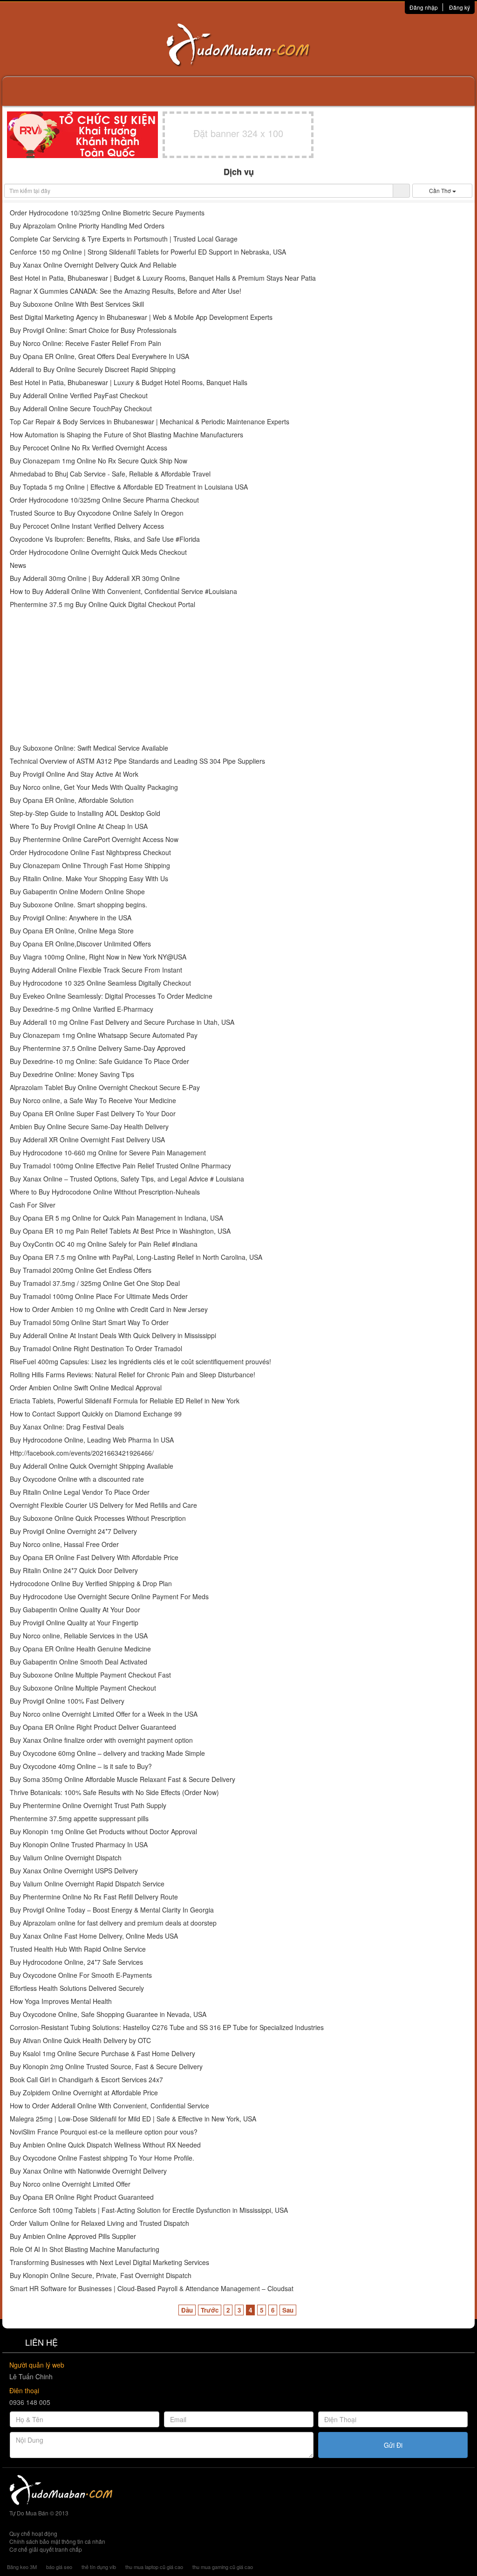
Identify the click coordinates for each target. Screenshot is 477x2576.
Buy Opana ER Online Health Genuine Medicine (80, 1649)
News (18, 565)
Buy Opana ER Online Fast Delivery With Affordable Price (94, 1557)
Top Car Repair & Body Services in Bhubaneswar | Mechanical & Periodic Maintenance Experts (150, 422)
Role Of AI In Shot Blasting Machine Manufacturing (85, 2249)
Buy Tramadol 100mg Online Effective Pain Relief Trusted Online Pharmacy (120, 1166)
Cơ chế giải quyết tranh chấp (46, 2549)
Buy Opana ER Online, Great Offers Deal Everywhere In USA (99, 356)
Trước (210, 2310)
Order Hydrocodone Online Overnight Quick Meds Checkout (98, 552)
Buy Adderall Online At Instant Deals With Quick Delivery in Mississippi (113, 1336)
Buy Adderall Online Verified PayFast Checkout (79, 396)
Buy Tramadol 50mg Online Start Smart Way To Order (89, 1323)
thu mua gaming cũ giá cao (223, 2567)
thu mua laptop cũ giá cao (154, 2567)
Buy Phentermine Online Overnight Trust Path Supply (88, 1806)
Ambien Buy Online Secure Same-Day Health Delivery (89, 1127)
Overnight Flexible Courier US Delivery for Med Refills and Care (103, 1505)
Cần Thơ (441, 190)
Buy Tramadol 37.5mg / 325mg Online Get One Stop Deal (95, 1283)
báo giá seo (59, 2567)
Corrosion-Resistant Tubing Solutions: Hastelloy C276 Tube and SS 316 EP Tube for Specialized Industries (167, 2027)
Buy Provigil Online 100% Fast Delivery (67, 1701)
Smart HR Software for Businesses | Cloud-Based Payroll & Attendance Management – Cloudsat (152, 2289)
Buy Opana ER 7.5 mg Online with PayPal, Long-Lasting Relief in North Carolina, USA (136, 1257)
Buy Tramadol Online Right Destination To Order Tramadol (96, 1349)
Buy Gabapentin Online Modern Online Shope (77, 892)
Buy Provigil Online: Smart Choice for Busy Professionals (93, 330)
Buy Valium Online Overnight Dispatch (66, 1858)
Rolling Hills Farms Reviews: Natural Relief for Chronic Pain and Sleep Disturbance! (133, 1375)
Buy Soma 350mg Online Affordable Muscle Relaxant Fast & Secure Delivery (123, 1779)
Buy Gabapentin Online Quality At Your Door (75, 1610)
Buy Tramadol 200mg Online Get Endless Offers (81, 1270)
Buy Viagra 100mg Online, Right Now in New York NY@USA (98, 957)
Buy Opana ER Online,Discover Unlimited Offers (80, 944)
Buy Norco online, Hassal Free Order (64, 1544)
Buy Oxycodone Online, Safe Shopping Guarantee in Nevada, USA (108, 2014)
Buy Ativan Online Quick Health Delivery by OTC (80, 2041)
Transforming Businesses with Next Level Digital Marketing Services (109, 2262)
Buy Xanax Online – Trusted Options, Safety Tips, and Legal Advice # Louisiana (127, 1179)
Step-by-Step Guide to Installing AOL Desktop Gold (85, 813)
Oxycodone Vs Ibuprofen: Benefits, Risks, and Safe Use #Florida (105, 539)
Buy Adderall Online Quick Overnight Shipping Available (92, 1466)
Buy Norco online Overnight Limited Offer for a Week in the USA (104, 1714)
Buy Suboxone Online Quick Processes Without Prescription (98, 1518)
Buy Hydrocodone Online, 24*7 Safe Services (76, 1962)
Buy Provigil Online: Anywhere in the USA (71, 918)
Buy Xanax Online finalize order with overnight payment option (101, 1740)
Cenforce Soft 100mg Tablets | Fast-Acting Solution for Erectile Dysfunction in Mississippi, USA (149, 2210)
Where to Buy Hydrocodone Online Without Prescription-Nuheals (105, 1192)
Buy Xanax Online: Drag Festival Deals (67, 1427)
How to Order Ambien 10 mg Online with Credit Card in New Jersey (109, 1309)
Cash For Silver (33, 1205)
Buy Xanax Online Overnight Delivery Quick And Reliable (93, 265)
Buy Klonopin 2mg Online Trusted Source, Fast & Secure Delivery (106, 2067)
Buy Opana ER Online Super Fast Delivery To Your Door (93, 1114)
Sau (288, 2310)
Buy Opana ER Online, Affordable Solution (72, 800)
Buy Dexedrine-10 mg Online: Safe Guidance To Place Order (99, 1061)
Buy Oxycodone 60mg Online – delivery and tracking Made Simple (107, 1753)
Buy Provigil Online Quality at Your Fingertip (74, 1623)
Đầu (187, 2310)
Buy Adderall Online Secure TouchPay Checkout (81, 409)
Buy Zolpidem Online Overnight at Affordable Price (84, 2093)
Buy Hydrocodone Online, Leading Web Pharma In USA (92, 1440)
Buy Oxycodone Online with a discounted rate (77, 1479)
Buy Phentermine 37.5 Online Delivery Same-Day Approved (98, 1048)
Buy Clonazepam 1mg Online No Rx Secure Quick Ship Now (99, 461)
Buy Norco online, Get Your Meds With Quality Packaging (94, 787)
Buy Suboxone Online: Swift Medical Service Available (89, 748)
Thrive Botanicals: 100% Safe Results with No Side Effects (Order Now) (114, 1792)
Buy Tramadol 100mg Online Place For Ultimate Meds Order (99, 1296)
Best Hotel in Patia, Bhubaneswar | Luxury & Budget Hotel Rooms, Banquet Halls (129, 383)
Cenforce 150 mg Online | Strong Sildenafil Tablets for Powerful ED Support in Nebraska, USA (148, 252)
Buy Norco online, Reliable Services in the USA (79, 1636)
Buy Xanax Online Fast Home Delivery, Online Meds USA (94, 1936)
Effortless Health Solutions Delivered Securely (77, 1988)
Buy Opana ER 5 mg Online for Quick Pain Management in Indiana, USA (116, 1218)
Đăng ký (460, 7)
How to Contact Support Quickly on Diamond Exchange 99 (96, 1414)
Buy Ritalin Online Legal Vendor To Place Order (80, 1492)
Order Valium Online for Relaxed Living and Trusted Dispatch (99, 2223)
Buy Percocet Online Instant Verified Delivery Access (87, 526)
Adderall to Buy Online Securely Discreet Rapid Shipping (93, 369)
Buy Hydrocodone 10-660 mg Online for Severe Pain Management (108, 1153)
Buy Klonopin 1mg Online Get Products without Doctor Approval (103, 1832)
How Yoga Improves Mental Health (61, 2001)
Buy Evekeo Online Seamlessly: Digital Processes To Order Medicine (111, 996)
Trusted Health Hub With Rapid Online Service (78, 1949)
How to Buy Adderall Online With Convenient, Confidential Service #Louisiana (123, 591)
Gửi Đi (393, 2445)
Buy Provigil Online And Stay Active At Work (74, 774)
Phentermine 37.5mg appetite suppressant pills (79, 1819)
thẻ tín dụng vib (99, 2567)
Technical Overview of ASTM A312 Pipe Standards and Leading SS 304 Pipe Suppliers (137, 761)
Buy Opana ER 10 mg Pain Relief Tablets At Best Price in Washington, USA (120, 1231)
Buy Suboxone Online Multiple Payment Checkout (83, 1688)
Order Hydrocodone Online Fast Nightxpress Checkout (90, 853)
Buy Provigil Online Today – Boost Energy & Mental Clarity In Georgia (112, 1910)
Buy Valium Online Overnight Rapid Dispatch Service (87, 1884)
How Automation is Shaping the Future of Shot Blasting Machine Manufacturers (126, 435)
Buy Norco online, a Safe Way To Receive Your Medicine (93, 1101)
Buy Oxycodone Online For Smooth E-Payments (81, 1975)
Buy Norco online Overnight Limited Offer (70, 2184)
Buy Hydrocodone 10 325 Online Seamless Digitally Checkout (100, 983)
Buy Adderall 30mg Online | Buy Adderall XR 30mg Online (95, 578)
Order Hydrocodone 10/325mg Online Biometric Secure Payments (107, 213)
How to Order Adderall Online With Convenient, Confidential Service (109, 2106)
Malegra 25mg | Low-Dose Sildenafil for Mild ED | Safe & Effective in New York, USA (133, 2119)
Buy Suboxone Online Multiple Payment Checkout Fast (90, 1675)
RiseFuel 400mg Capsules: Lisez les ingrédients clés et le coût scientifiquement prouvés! (140, 1362)
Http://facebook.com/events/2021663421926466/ (82, 1453)
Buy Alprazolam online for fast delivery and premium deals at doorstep (113, 1923)
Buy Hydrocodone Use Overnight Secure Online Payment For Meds (109, 1597)
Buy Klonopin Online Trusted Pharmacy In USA (79, 1845)
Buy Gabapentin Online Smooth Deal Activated (78, 1662)
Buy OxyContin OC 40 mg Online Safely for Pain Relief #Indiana (104, 1244)
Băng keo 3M (22, 2567)
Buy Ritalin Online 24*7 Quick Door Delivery (74, 1571)
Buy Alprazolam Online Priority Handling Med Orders (87, 226)
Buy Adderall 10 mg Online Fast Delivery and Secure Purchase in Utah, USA (122, 1022)
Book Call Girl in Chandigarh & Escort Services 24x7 (86, 2080)
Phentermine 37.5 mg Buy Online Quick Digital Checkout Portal (102, 604)
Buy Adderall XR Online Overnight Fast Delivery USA (87, 1140)
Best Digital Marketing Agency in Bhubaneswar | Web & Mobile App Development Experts (141, 317)
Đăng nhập (424, 7)
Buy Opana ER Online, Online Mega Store (72, 931)
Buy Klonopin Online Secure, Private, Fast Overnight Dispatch (101, 2276)
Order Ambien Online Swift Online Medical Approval (86, 1388)
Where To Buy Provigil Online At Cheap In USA (79, 826)
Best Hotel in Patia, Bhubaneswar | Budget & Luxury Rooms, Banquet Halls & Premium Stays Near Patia (163, 278)
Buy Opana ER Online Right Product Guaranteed (82, 2197)
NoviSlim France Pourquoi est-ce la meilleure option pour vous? (104, 2132)
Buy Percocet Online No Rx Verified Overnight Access (89, 448)
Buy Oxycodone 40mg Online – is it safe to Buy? (81, 1766)
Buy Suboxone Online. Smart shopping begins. (78, 905)
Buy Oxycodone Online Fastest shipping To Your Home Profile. (102, 2158)
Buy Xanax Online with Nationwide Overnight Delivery (88, 2171)
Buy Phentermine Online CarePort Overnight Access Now (94, 839)
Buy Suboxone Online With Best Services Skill (77, 304)
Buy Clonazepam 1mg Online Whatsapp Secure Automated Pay (104, 1035)
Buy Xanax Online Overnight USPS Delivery (74, 1871)
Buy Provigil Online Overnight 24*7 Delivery (73, 1531)
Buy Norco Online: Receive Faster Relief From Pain (85, 343)
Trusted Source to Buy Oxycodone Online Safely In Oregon (97, 513)
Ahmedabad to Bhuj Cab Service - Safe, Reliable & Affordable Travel (110, 474)
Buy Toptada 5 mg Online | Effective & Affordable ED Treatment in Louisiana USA (129, 487)
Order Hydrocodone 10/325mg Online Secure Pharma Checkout (104, 500)
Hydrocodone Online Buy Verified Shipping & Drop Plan (91, 1584)
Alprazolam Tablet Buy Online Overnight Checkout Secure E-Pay (105, 1088)
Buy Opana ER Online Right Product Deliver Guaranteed (93, 1727)
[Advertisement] (238, 677)
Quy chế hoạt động (33, 2533)
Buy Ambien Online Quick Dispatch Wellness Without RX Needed (105, 2145)
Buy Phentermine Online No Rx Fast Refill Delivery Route (94, 1897)
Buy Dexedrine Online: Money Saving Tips (72, 1074)
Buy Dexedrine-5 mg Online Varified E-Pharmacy (82, 1009)
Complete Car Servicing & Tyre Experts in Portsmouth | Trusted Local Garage (124, 239)
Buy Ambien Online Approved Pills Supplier (73, 2236)
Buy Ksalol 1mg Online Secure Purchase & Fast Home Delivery (102, 2054)
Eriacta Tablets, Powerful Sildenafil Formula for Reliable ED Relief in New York (125, 1401)
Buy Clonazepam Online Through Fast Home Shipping (90, 866)
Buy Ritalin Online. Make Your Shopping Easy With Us (89, 879)
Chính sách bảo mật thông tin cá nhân (57, 2541)
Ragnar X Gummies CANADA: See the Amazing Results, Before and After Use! (126, 291)
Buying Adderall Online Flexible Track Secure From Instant (96, 970)
